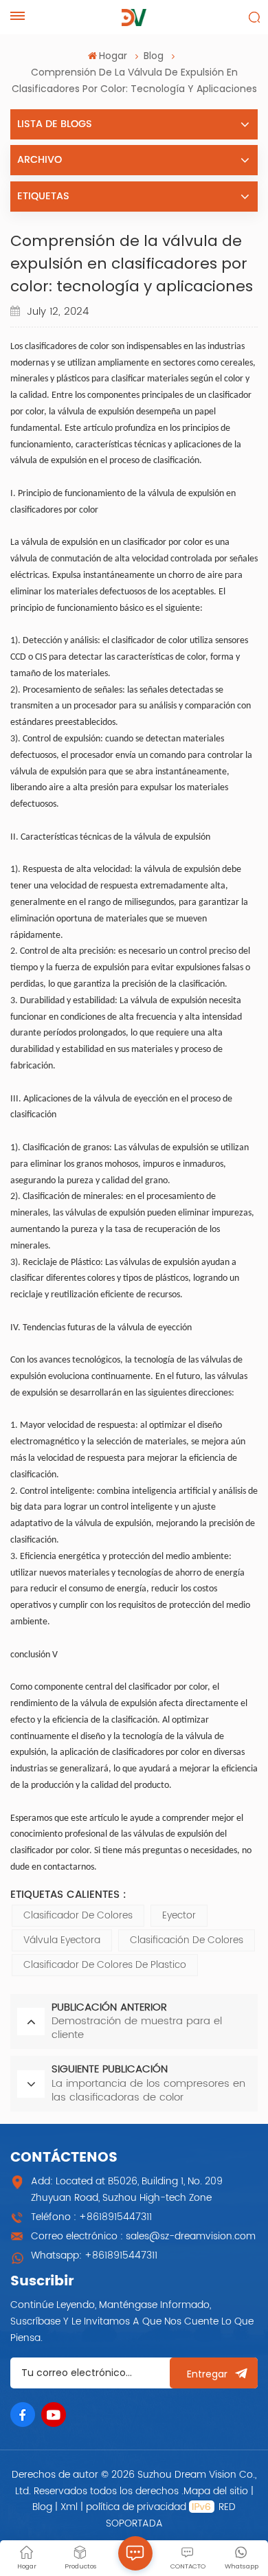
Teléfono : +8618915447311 (91, 2217)
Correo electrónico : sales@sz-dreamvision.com (143, 2236)
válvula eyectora (62, 1940)
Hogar (113, 56)
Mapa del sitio (217, 2491)
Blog (154, 56)
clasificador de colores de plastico (105, 1965)
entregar (207, 2374)
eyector (179, 1915)
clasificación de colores (187, 1940)
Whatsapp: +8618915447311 (94, 2255)
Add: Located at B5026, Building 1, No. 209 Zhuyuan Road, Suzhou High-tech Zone (127, 2189)
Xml (69, 2507)
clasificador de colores (78, 1915)
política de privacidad (136, 2507)
